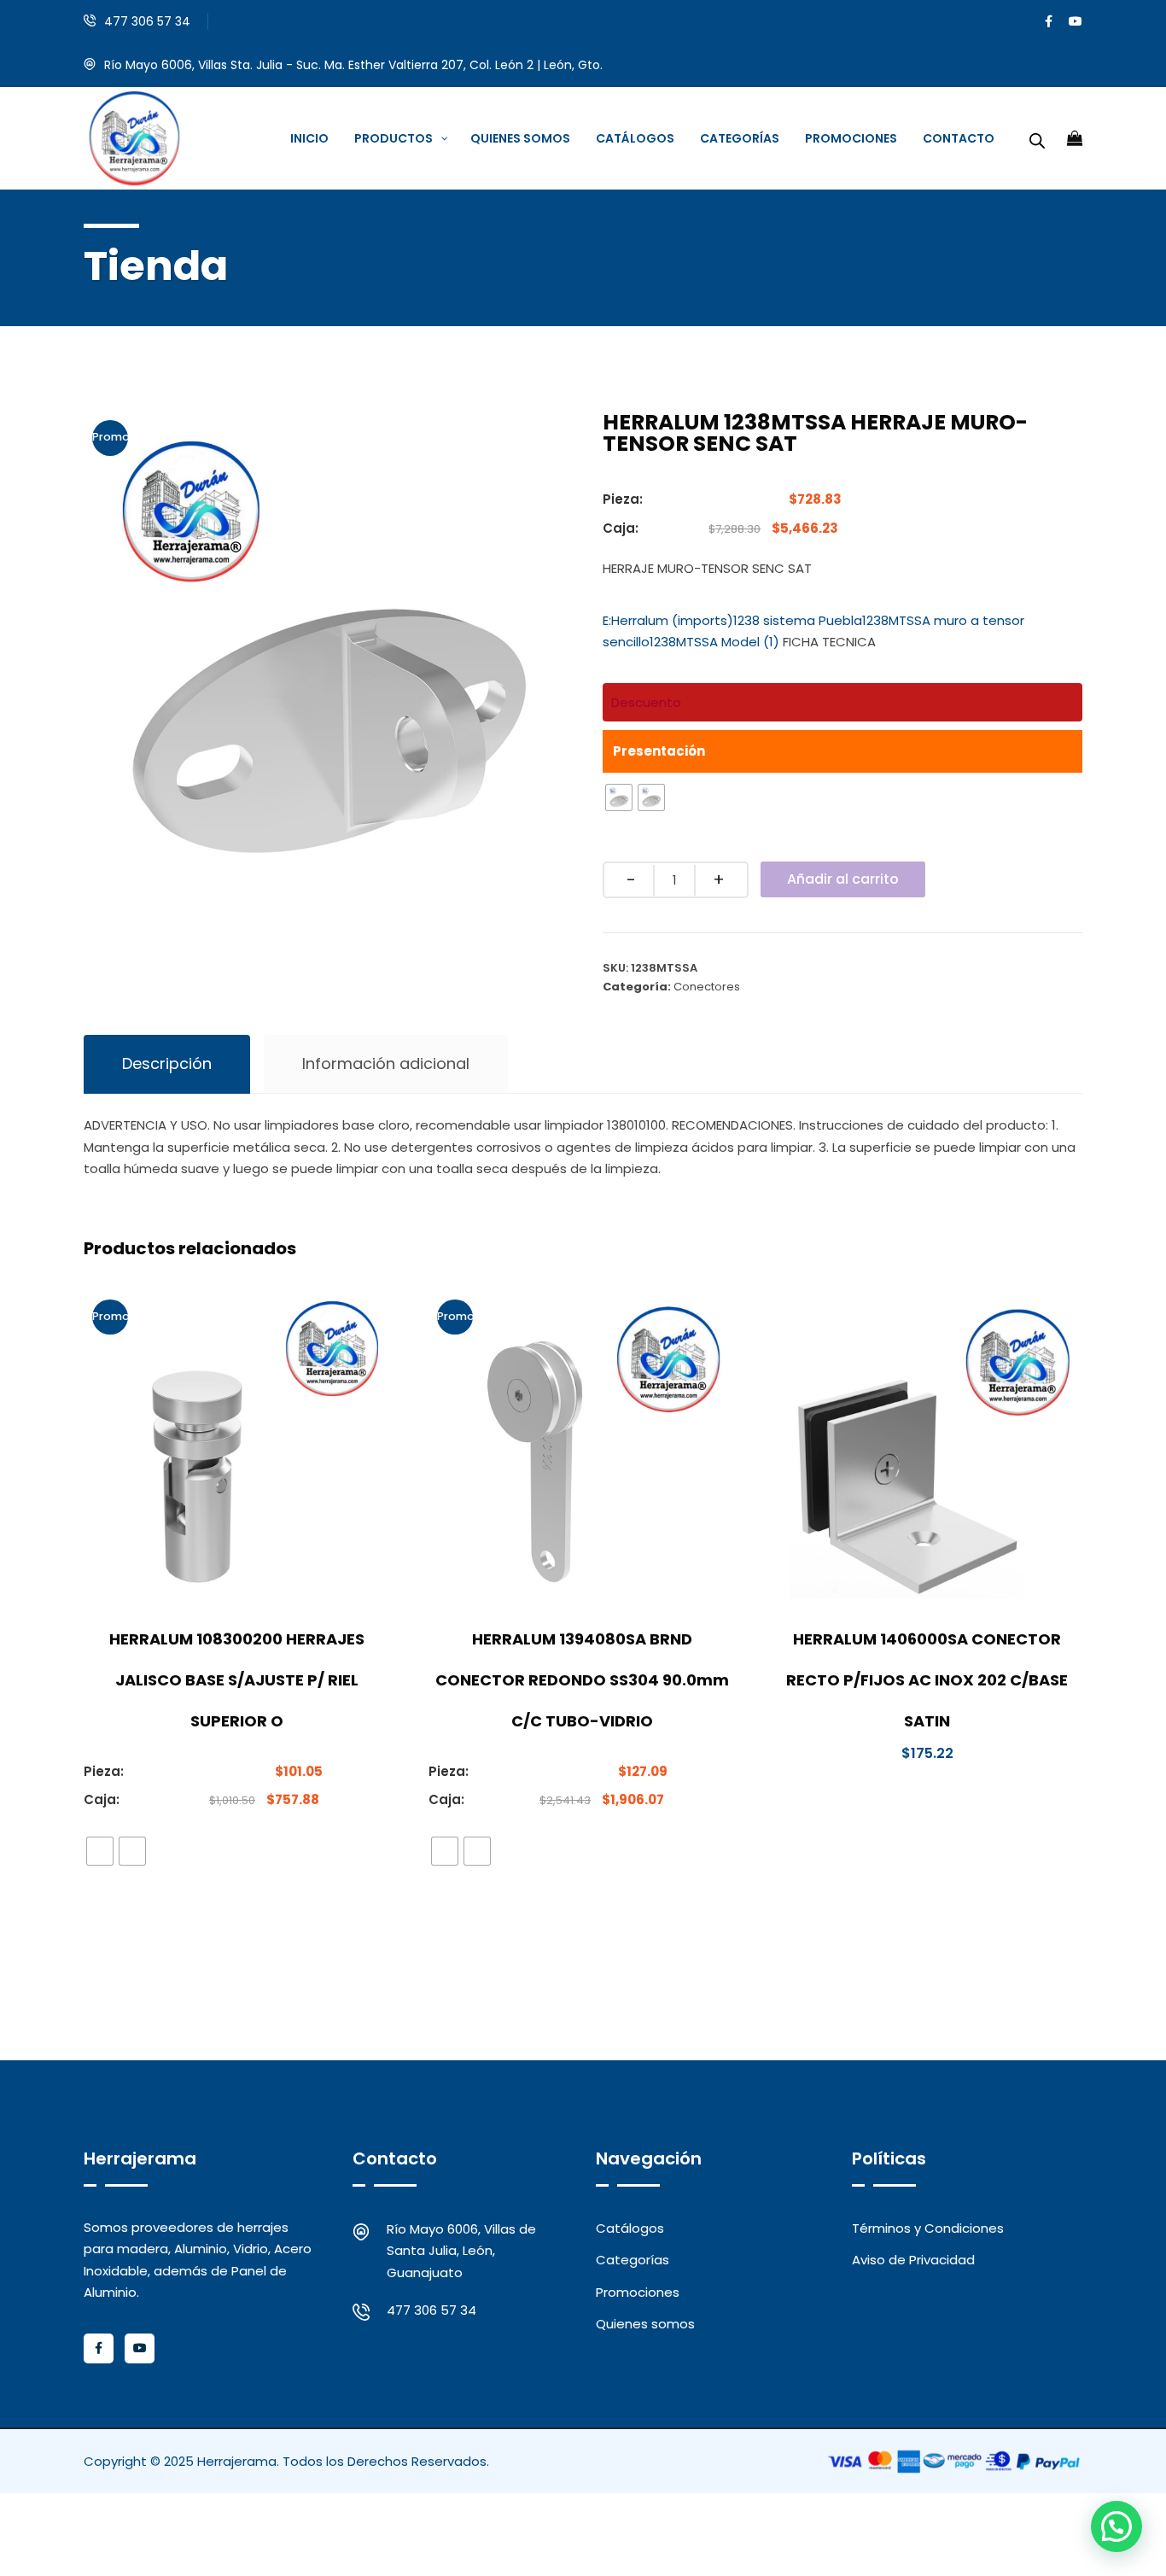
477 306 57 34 (147, 21)
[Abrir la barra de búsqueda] (1037, 138)
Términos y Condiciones (928, 2228)
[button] (1116, 2526)
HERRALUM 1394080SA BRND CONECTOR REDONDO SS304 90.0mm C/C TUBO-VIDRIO (582, 1680)
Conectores (707, 987)
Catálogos (630, 2228)
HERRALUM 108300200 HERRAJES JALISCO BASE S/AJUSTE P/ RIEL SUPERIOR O (237, 1680)
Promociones (638, 2292)
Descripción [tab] (167, 1063)
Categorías (633, 2260)
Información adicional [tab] (386, 1063)
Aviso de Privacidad (913, 2260)
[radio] (619, 797)
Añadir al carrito (843, 879)
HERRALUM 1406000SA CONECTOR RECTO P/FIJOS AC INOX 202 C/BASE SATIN (927, 1680)
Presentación (659, 751)
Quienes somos (645, 2324)
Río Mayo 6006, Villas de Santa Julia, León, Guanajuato (461, 2251)
